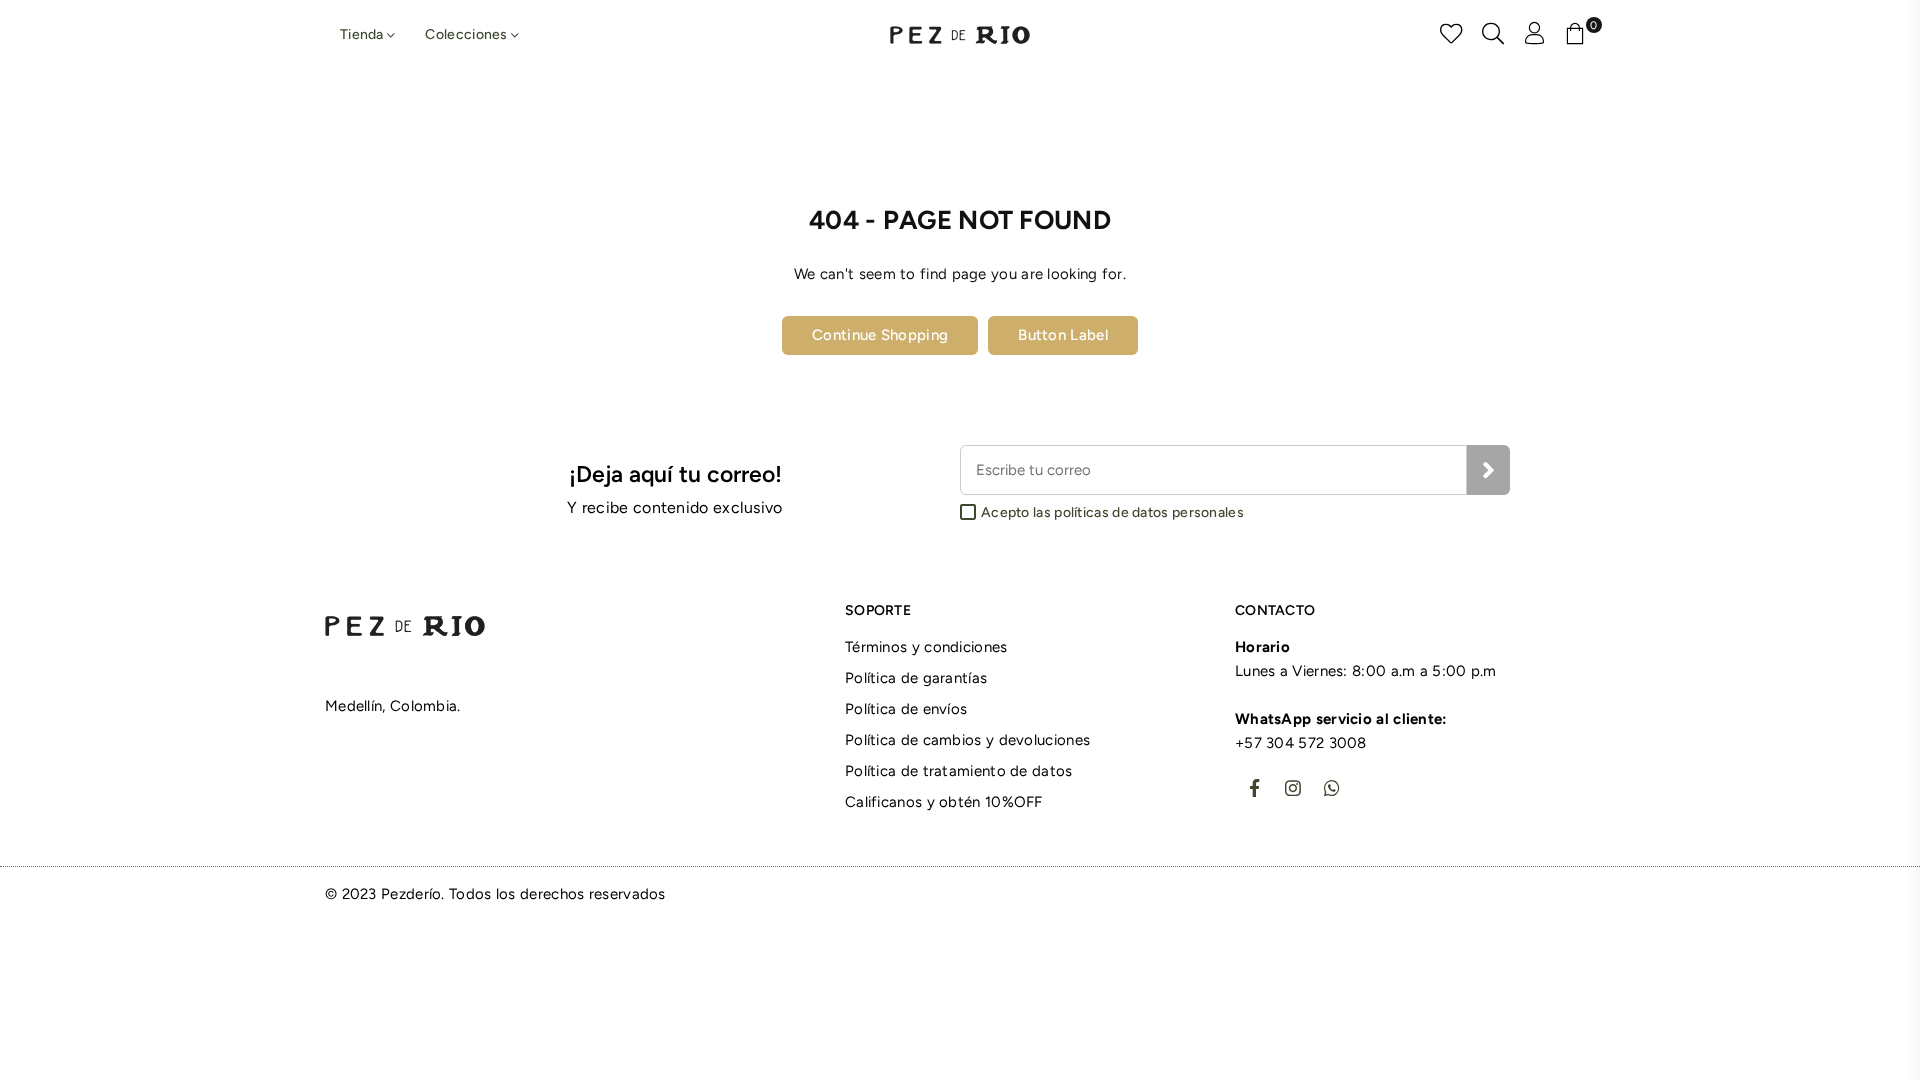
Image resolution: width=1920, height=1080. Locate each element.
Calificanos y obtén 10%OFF (944, 802)
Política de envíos (906, 709)
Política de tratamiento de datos (959, 771)
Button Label (1063, 335)
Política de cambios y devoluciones (967, 740)
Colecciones (468, 34)
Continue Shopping (880, 335)
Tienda (363, 34)
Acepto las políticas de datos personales (1112, 513)
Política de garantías (916, 678)
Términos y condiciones (926, 647)
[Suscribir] (1488, 470)
